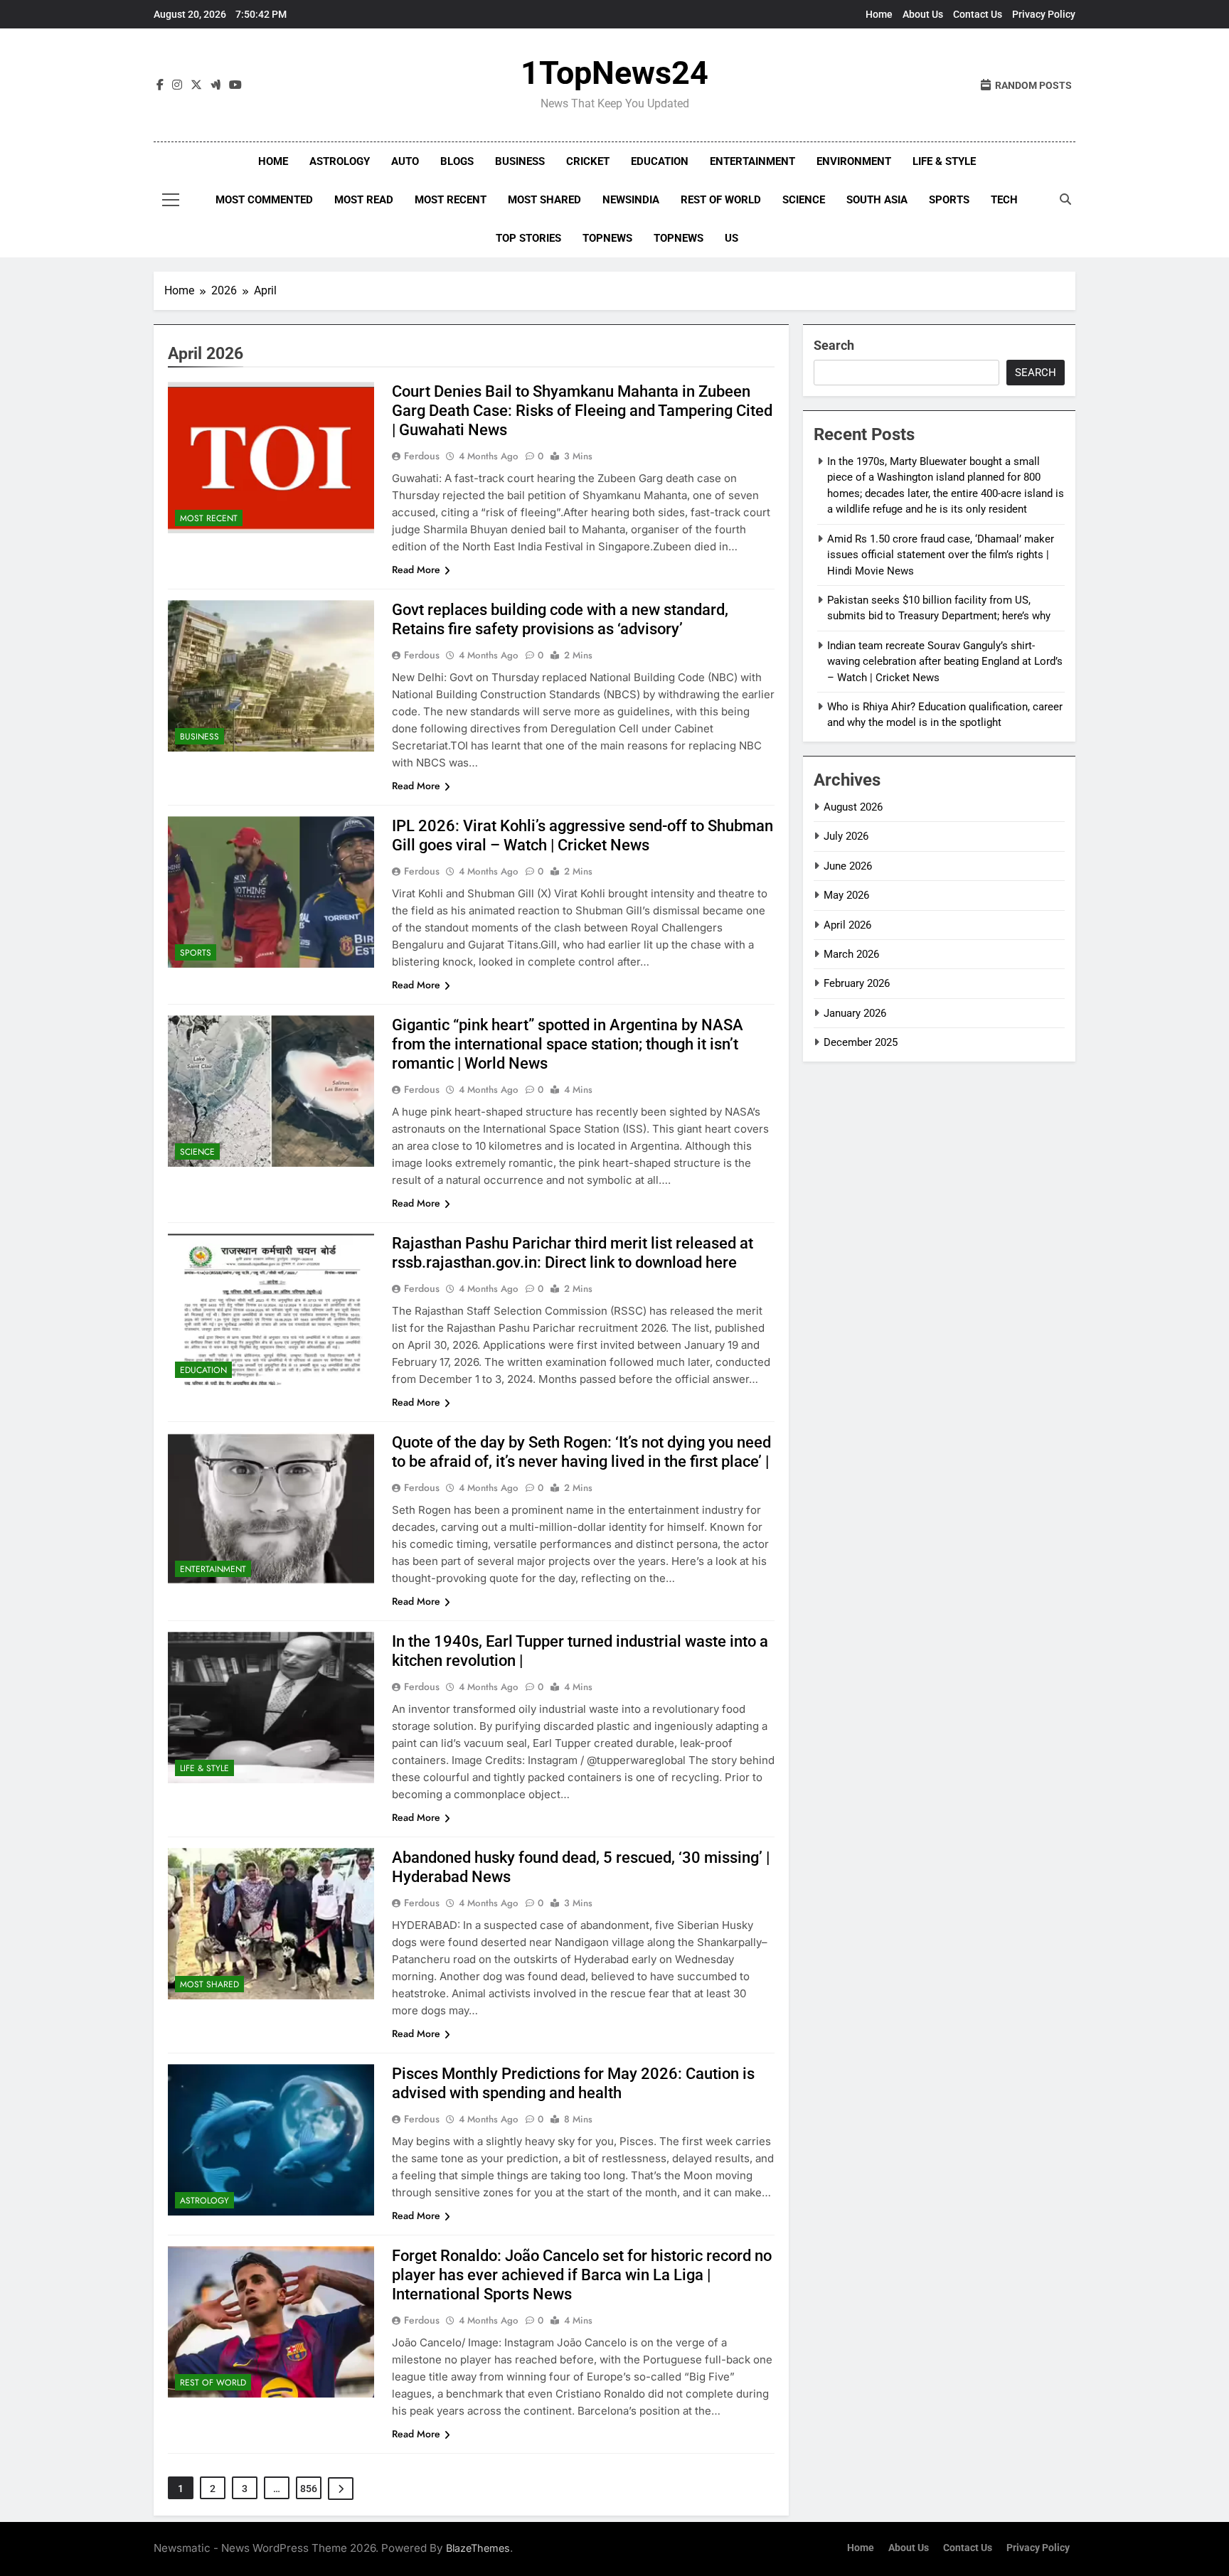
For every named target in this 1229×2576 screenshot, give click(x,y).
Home (879, 14)
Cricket (588, 161)
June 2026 (848, 866)
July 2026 (846, 836)
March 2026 (851, 954)
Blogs (457, 161)
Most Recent (451, 200)
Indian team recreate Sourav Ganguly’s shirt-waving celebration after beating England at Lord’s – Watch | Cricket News (945, 662)
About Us (923, 14)
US (731, 238)
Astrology (340, 161)
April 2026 (847, 925)
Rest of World (721, 200)
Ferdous (422, 456)
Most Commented (264, 200)
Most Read (364, 200)
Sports (949, 200)
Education (660, 161)
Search (834, 345)
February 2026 (857, 983)
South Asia (877, 200)
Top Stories (528, 238)
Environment (854, 161)
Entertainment (752, 161)
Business (520, 161)
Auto (405, 161)
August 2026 (853, 807)
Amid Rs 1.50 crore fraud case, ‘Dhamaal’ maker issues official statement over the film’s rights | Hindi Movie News (941, 555)
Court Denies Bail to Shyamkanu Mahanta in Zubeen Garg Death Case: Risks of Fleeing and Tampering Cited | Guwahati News (582, 411)
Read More (416, 570)
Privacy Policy (1044, 14)
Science (804, 200)
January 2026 (855, 1013)
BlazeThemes (478, 2548)
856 (309, 2489)
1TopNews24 (614, 73)
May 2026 (846, 895)
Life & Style (944, 161)
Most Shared (544, 200)
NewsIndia (631, 200)
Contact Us (978, 14)
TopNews (607, 238)
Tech (1004, 200)
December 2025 (861, 1042)
